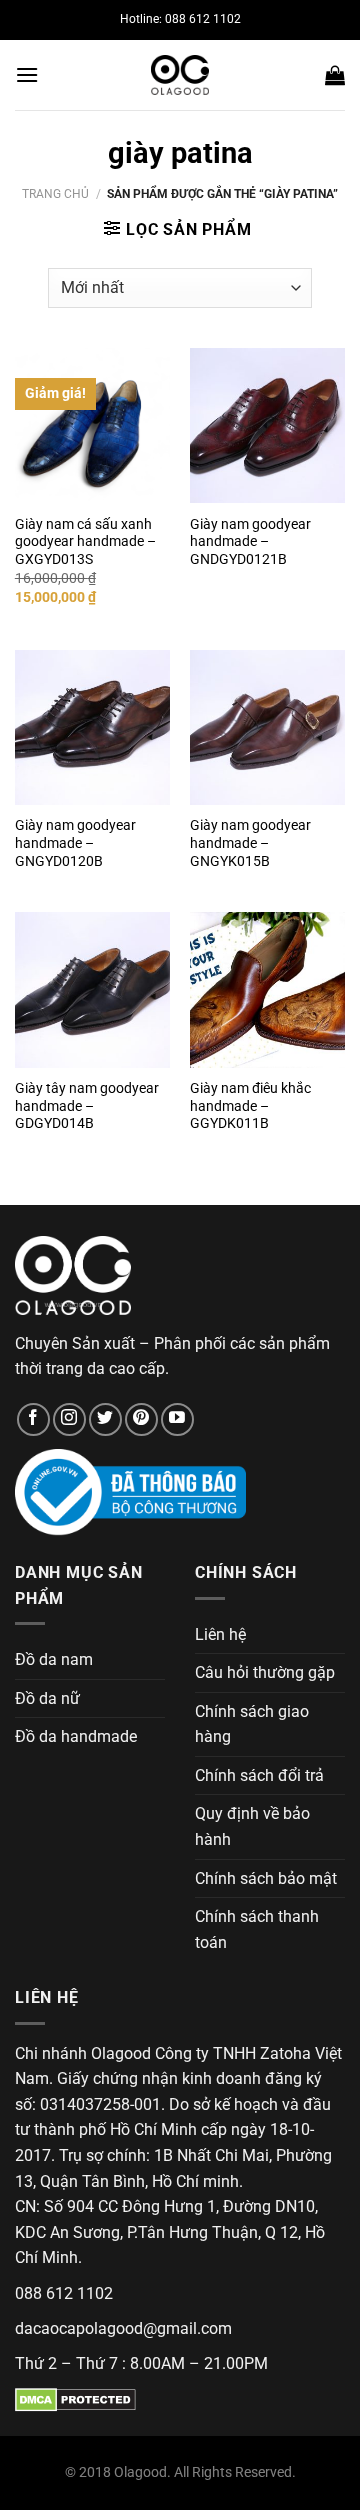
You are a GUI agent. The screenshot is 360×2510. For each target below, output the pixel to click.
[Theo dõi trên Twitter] (105, 1419)
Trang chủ (55, 194)
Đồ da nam (54, 1659)
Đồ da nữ (47, 1698)
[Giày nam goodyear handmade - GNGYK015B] (267, 727)
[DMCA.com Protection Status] (75, 2398)
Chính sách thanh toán (257, 1929)
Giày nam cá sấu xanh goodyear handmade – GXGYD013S (85, 541)
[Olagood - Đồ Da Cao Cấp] (180, 75)
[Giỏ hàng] (335, 75)
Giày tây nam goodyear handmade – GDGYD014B (87, 1105)
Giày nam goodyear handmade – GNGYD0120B (75, 842)
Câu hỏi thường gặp (265, 1672)
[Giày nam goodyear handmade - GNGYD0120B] (92, 727)
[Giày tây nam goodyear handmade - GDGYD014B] (92, 989)
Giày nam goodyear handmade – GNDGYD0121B (250, 541)
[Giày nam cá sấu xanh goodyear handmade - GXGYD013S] (92, 425)
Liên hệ (220, 1634)
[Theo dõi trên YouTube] (177, 1419)
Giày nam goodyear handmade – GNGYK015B (250, 842)
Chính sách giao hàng (252, 1724)
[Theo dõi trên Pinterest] (141, 1419)
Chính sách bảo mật (266, 1878)
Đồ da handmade (76, 1736)
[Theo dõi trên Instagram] (69, 1419)
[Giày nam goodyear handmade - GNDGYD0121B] (267, 425)
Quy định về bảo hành (252, 1826)
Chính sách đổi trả (259, 1775)
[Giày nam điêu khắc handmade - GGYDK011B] (267, 989)
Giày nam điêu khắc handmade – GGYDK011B (250, 1105)
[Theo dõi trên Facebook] (33, 1419)
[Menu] (27, 74)
